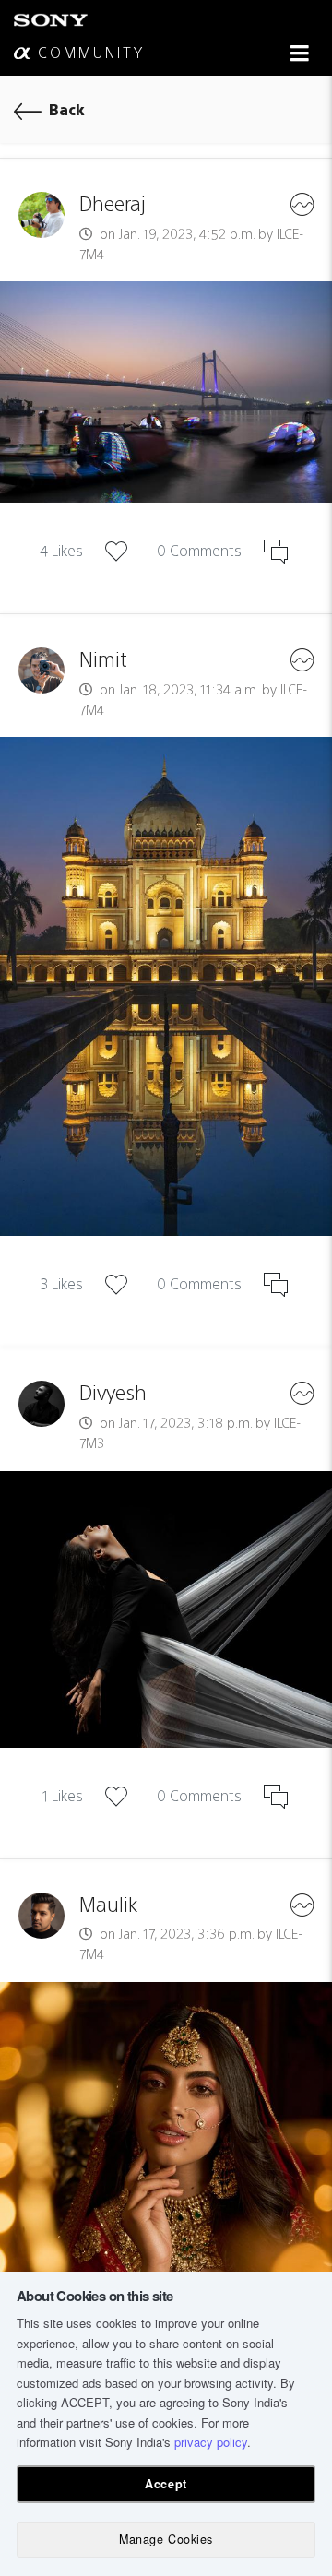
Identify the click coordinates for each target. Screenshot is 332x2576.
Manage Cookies (166, 2539)
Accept (166, 2484)
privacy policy (211, 2442)
